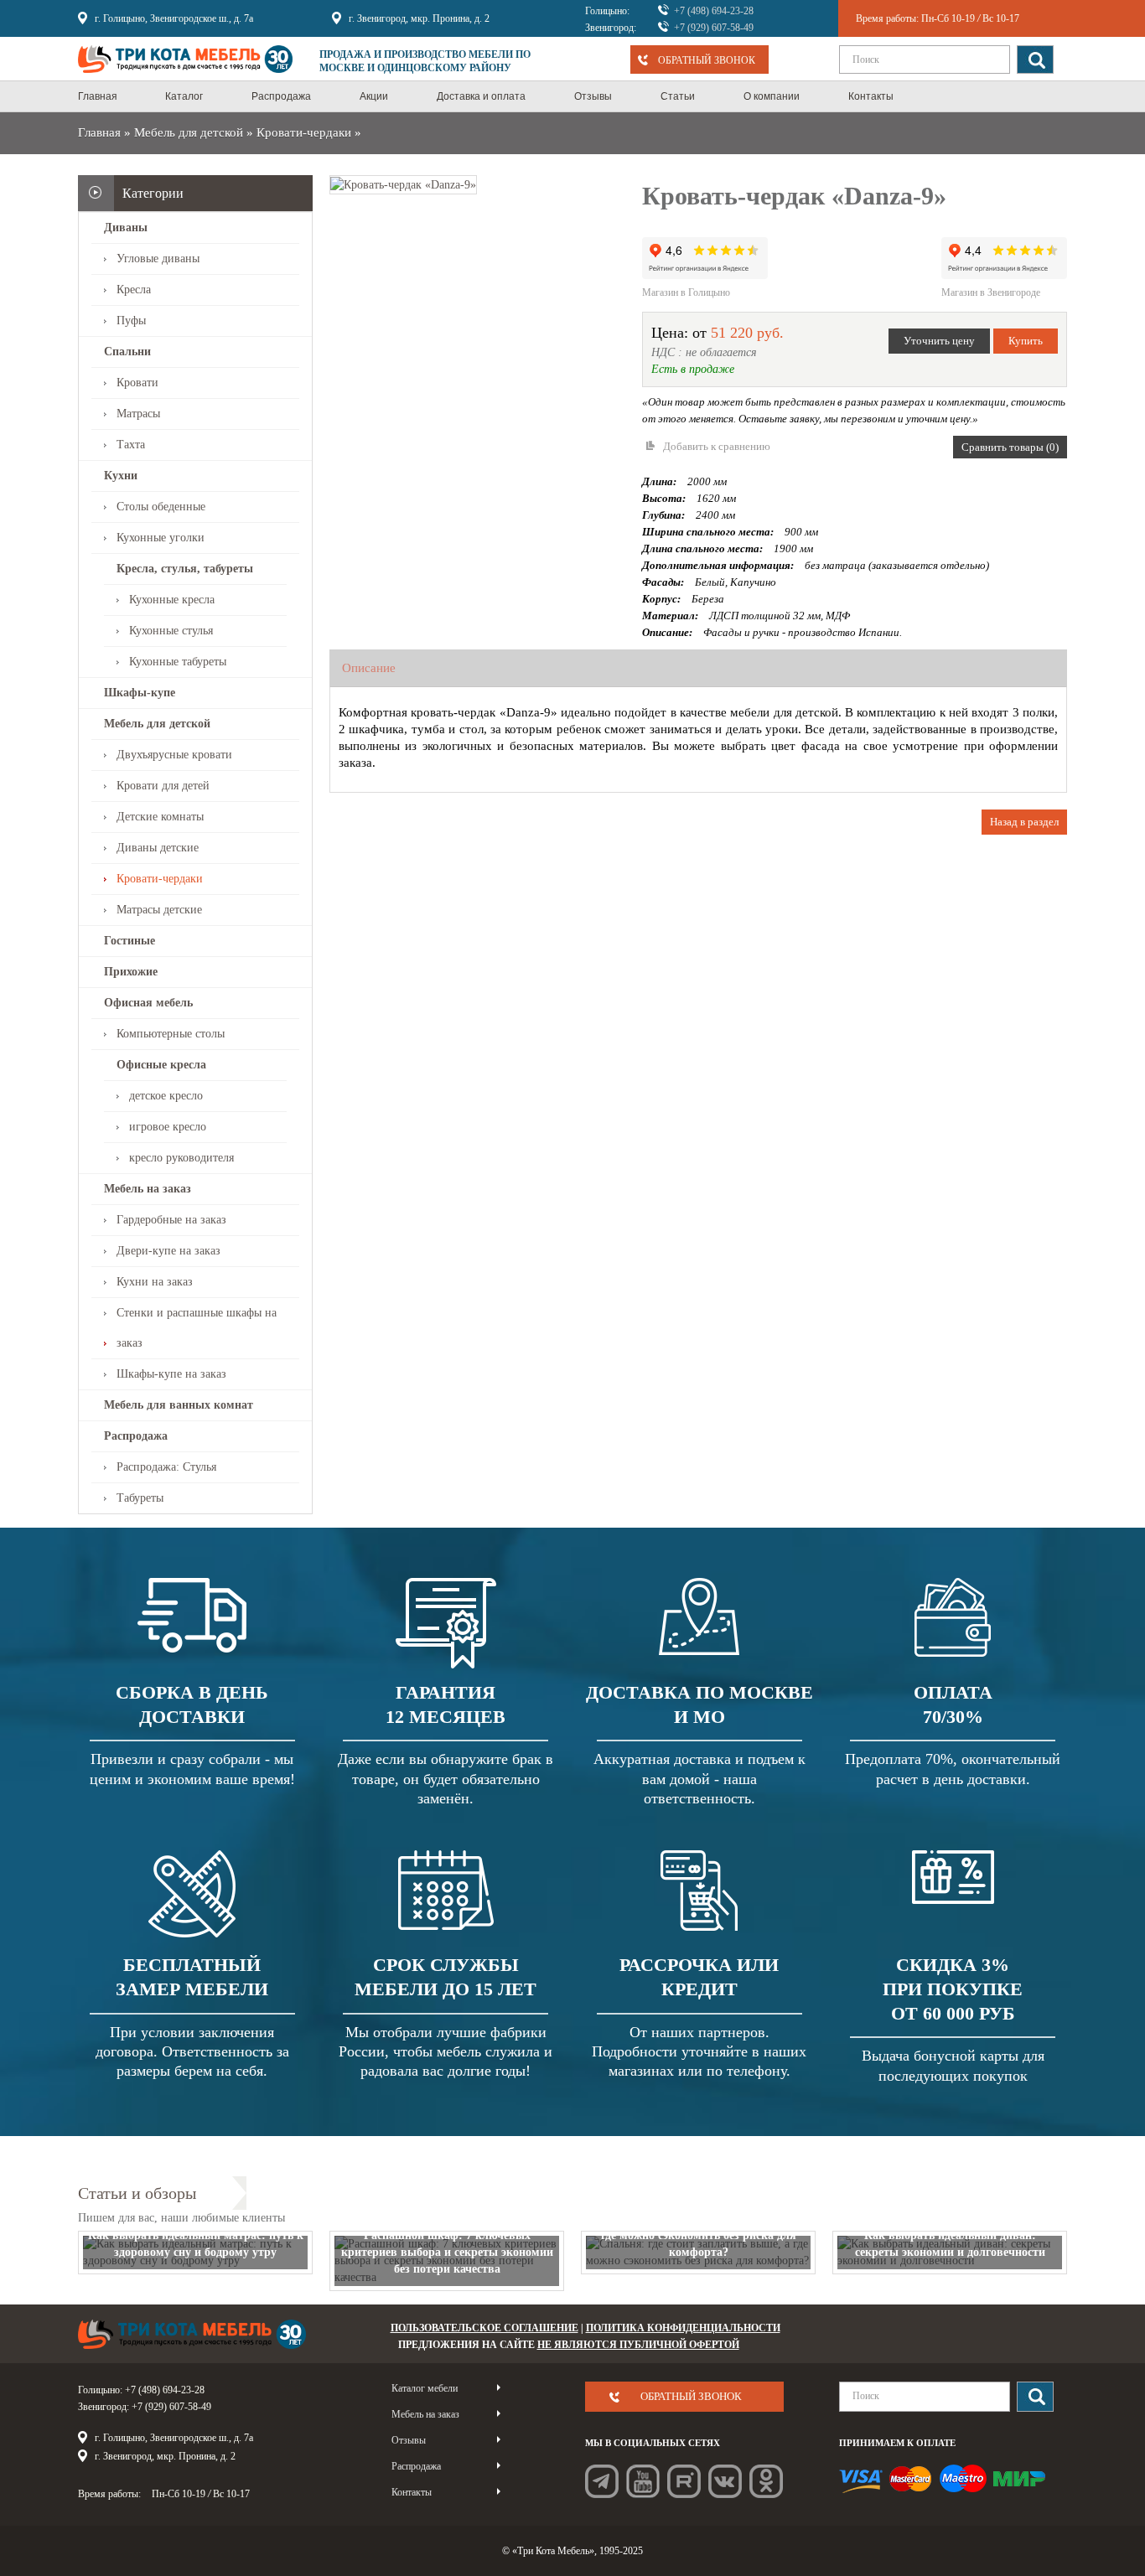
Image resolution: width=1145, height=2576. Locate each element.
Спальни (127, 352)
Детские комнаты (160, 817)
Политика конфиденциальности (683, 2328)
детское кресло (166, 1096)
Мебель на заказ (148, 1189)
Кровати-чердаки (304, 132)
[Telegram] (602, 2481)
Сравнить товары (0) (1010, 447)
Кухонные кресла (172, 600)
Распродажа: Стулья (166, 1467)
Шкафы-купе (140, 693)
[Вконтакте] (725, 2481)
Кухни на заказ (155, 1282)
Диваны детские (158, 848)
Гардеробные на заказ (171, 1220)
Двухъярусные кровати (174, 755)
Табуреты (140, 1498)
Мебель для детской (189, 132)
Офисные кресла (161, 1065)
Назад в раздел (1024, 822)
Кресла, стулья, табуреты (185, 569)
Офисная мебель (148, 1003)
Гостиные (130, 941)
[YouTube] (643, 2481)
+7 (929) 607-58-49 (714, 28)
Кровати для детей (163, 786)
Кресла (134, 290)
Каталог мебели (425, 2388)
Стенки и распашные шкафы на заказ (197, 1328)
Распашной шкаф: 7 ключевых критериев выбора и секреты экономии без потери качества (447, 2252)
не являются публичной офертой (638, 2345)
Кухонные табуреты (178, 662)
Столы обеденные (161, 507)
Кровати (137, 383)
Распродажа (136, 1436)
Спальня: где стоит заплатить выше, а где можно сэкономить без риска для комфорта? (699, 2235)
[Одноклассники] (766, 2481)
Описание (369, 668)
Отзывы (409, 2440)
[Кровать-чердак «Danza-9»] (403, 184)
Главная (99, 132)
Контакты (412, 2492)
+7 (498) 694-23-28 (714, 11)
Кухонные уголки (161, 538)
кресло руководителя (181, 1158)
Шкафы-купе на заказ (171, 1374)
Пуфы (131, 321)
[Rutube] (684, 2481)
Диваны (126, 228)
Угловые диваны (158, 259)
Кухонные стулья (171, 631)
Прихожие (131, 972)
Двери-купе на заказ (168, 1251)
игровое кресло (168, 1127)
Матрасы (138, 414)
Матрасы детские (159, 910)
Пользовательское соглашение (484, 2328)
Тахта (131, 445)
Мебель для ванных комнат (179, 1405)
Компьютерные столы (171, 1034)
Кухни (121, 476)
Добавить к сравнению (717, 446)
